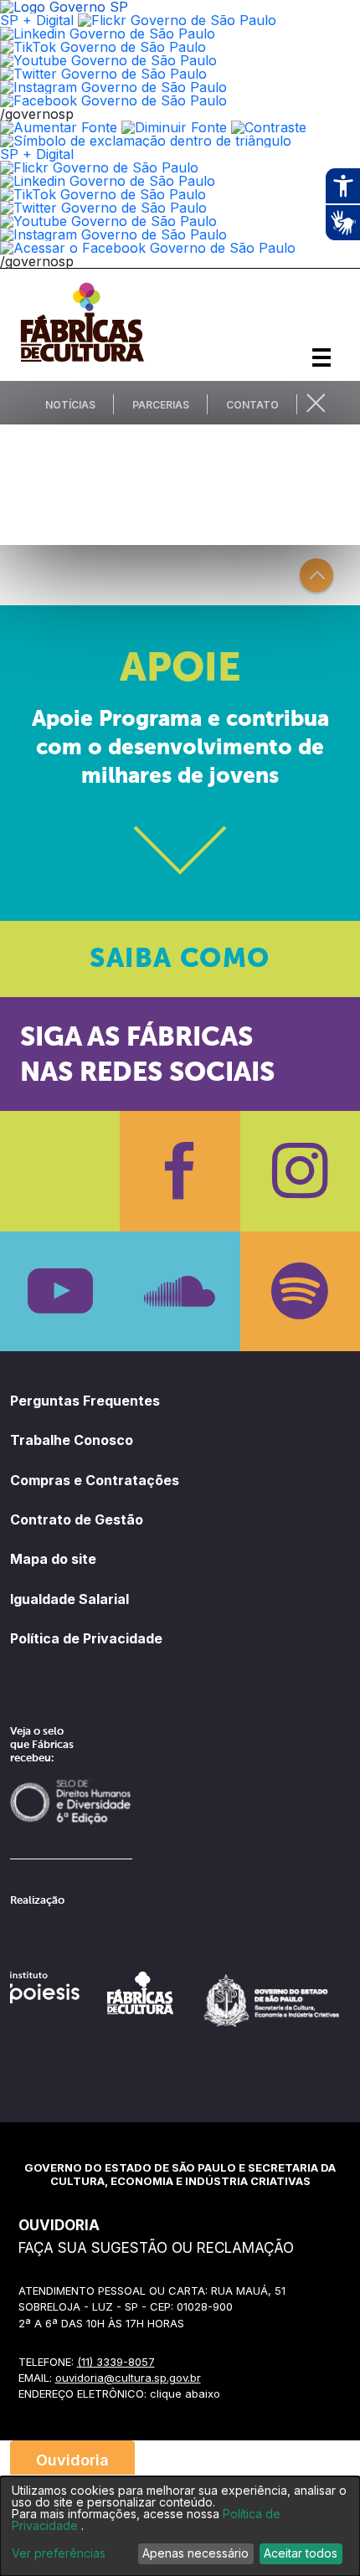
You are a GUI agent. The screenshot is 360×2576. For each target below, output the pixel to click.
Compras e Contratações (95, 1480)
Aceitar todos (301, 2553)
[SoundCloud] (180, 1291)
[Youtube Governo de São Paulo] (108, 221)
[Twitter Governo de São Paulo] (103, 208)
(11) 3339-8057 (116, 2362)
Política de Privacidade (86, 1638)
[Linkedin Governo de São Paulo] (108, 181)
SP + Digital (37, 20)
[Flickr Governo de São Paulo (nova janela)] (177, 20)
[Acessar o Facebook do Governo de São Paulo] (148, 248)
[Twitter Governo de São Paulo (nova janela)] (103, 74)
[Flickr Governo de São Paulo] (99, 167)
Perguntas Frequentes (85, 1401)
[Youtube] (60, 1291)
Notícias (70, 405)
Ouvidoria (72, 2460)
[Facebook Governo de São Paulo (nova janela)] (113, 100)
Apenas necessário (195, 2553)
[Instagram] (300, 1171)
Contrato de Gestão (77, 1519)
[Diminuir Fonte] (174, 127)
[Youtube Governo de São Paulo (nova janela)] (108, 60)
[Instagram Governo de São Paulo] (113, 87)
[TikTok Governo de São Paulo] (103, 194)
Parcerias (161, 405)
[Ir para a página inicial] (82, 362)
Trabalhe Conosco (72, 1440)
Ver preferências (59, 2553)
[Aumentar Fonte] (59, 127)
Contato (252, 405)
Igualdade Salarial (69, 1599)
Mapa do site (53, 1559)
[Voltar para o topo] (316, 575)
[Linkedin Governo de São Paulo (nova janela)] (108, 33)
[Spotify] (300, 1291)
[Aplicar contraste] (269, 127)
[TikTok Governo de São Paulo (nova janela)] (103, 47)
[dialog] (180, 2526)
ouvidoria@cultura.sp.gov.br (128, 2378)
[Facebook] (180, 1171)
